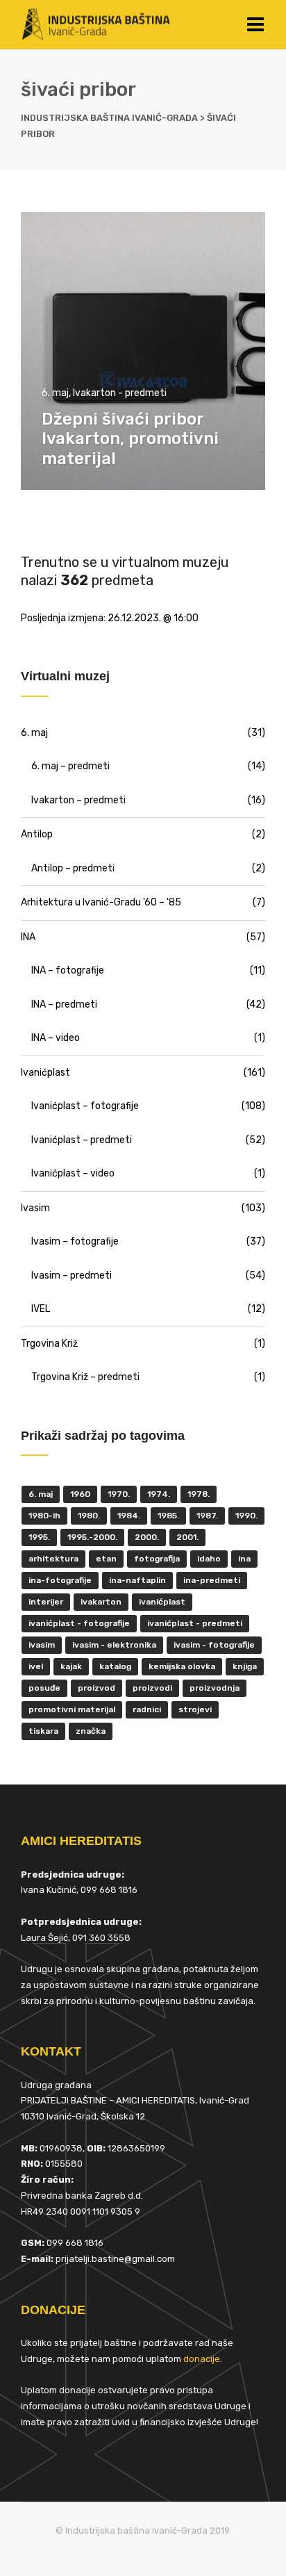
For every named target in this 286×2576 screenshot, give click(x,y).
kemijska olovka (182, 1666)
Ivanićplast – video (73, 1173)
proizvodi (152, 1688)
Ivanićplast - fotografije (79, 1623)
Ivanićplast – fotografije (85, 1106)
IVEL (41, 1309)
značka (91, 1731)
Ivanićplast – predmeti (82, 1140)
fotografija (157, 1559)
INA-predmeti (212, 1580)
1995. (39, 1537)
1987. (207, 1516)
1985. (168, 1516)
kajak (71, 1666)
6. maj (55, 393)
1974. (159, 1494)
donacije (202, 2359)
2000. (147, 1537)
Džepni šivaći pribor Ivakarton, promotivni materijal (130, 439)
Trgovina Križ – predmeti (85, 1377)
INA (28, 937)
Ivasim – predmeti (71, 1275)
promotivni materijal (72, 1709)
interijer (46, 1602)
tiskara (43, 1731)
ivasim (42, 1645)
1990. (246, 1516)
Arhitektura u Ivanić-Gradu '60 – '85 (101, 902)
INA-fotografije (60, 1580)
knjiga (245, 1666)
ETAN (106, 1559)
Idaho (209, 1559)
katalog (115, 1666)
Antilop (37, 834)
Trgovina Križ (49, 1344)
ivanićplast (162, 1602)
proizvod (96, 1688)
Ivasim (35, 1208)
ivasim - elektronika (114, 1645)
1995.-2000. (92, 1537)
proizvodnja (214, 1688)
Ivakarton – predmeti (78, 800)
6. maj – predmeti (70, 766)
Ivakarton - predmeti (120, 393)
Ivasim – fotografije (75, 1241)
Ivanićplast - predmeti (195, 1623)
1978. (199, 1494)
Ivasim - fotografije (214, 1645)
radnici (147, 1709)
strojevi (195, 1709)
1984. (129, 1516)
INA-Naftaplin (137, 1580)
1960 (80, 1494)
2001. (187, 1537)
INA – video (56, 1038)
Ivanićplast (45, 1073)
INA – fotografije (68, 970)
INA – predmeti (64, 1004)
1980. (89, 1516)
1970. (119, 1494)
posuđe (44, 1688)
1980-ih (44, 1516)
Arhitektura (53, 1559)
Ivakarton (101, 1602)
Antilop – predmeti (73, 868)
